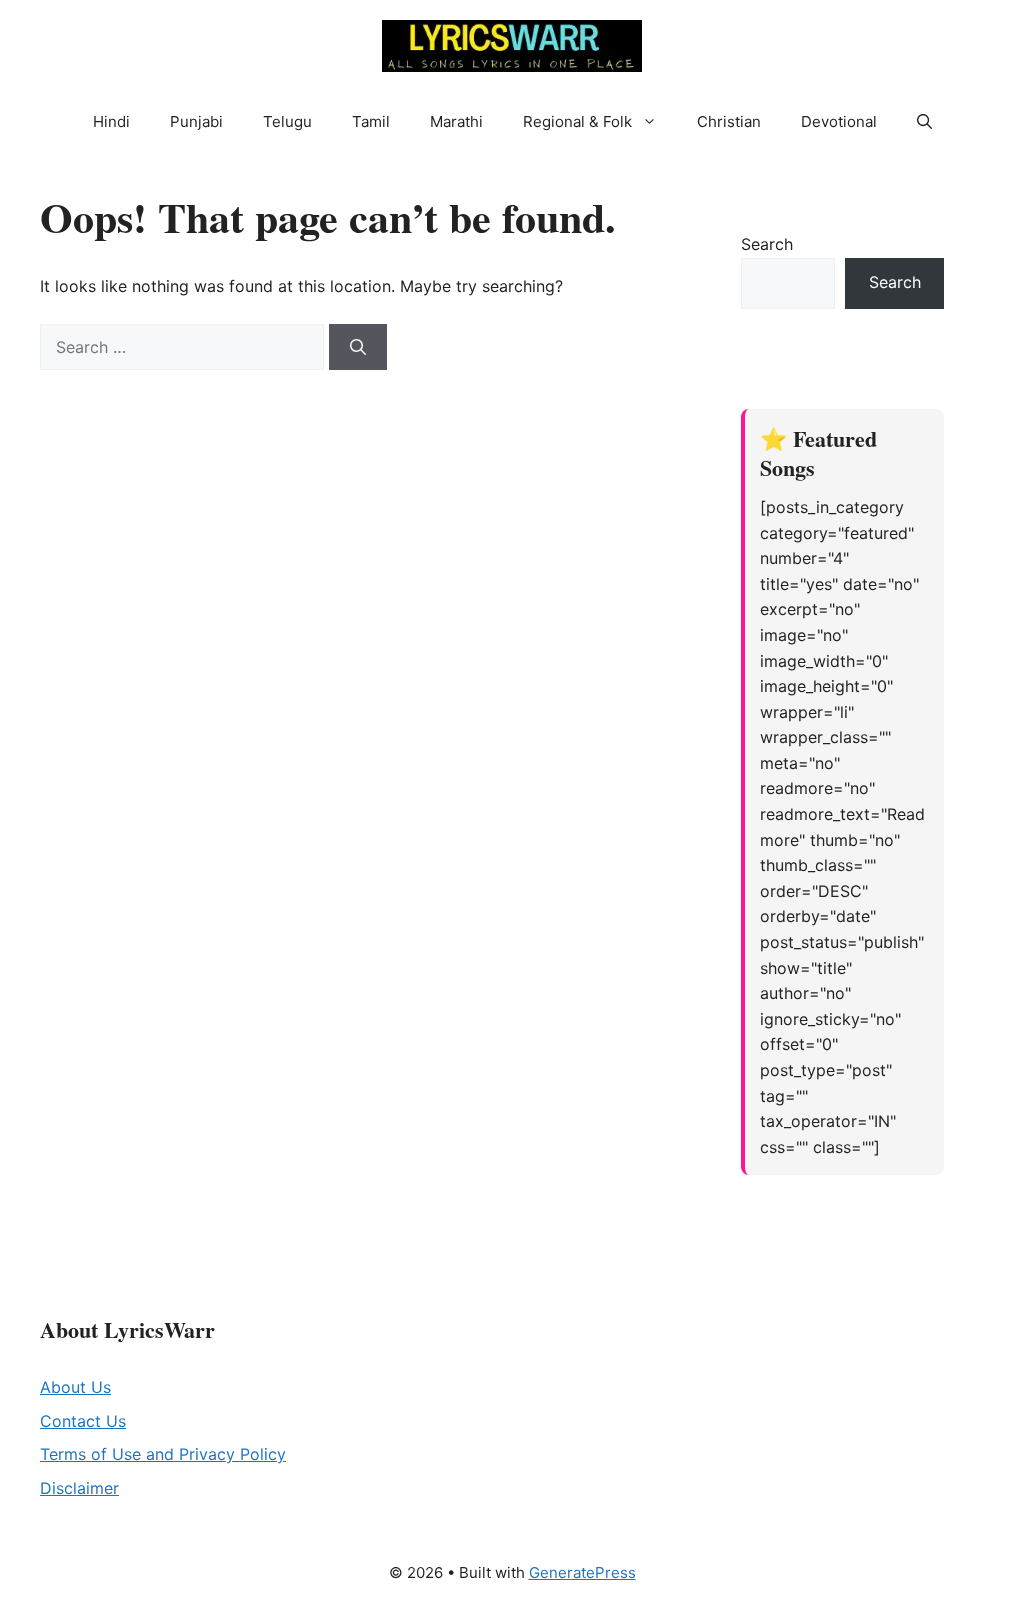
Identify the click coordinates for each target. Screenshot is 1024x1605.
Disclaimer (79, 1488)
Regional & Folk (577, 121)
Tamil (371, 121)
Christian (729, 121)
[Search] (358, 347)
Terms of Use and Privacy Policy (163, 1454)
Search (767, 244)
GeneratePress (582, 1572)
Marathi (456, 121)
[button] (654, 122)
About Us (75, 1387)
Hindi (111, 121)
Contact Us (83, 1421)
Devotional (839, 121)
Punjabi (196, 121)
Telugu (287, 121)
